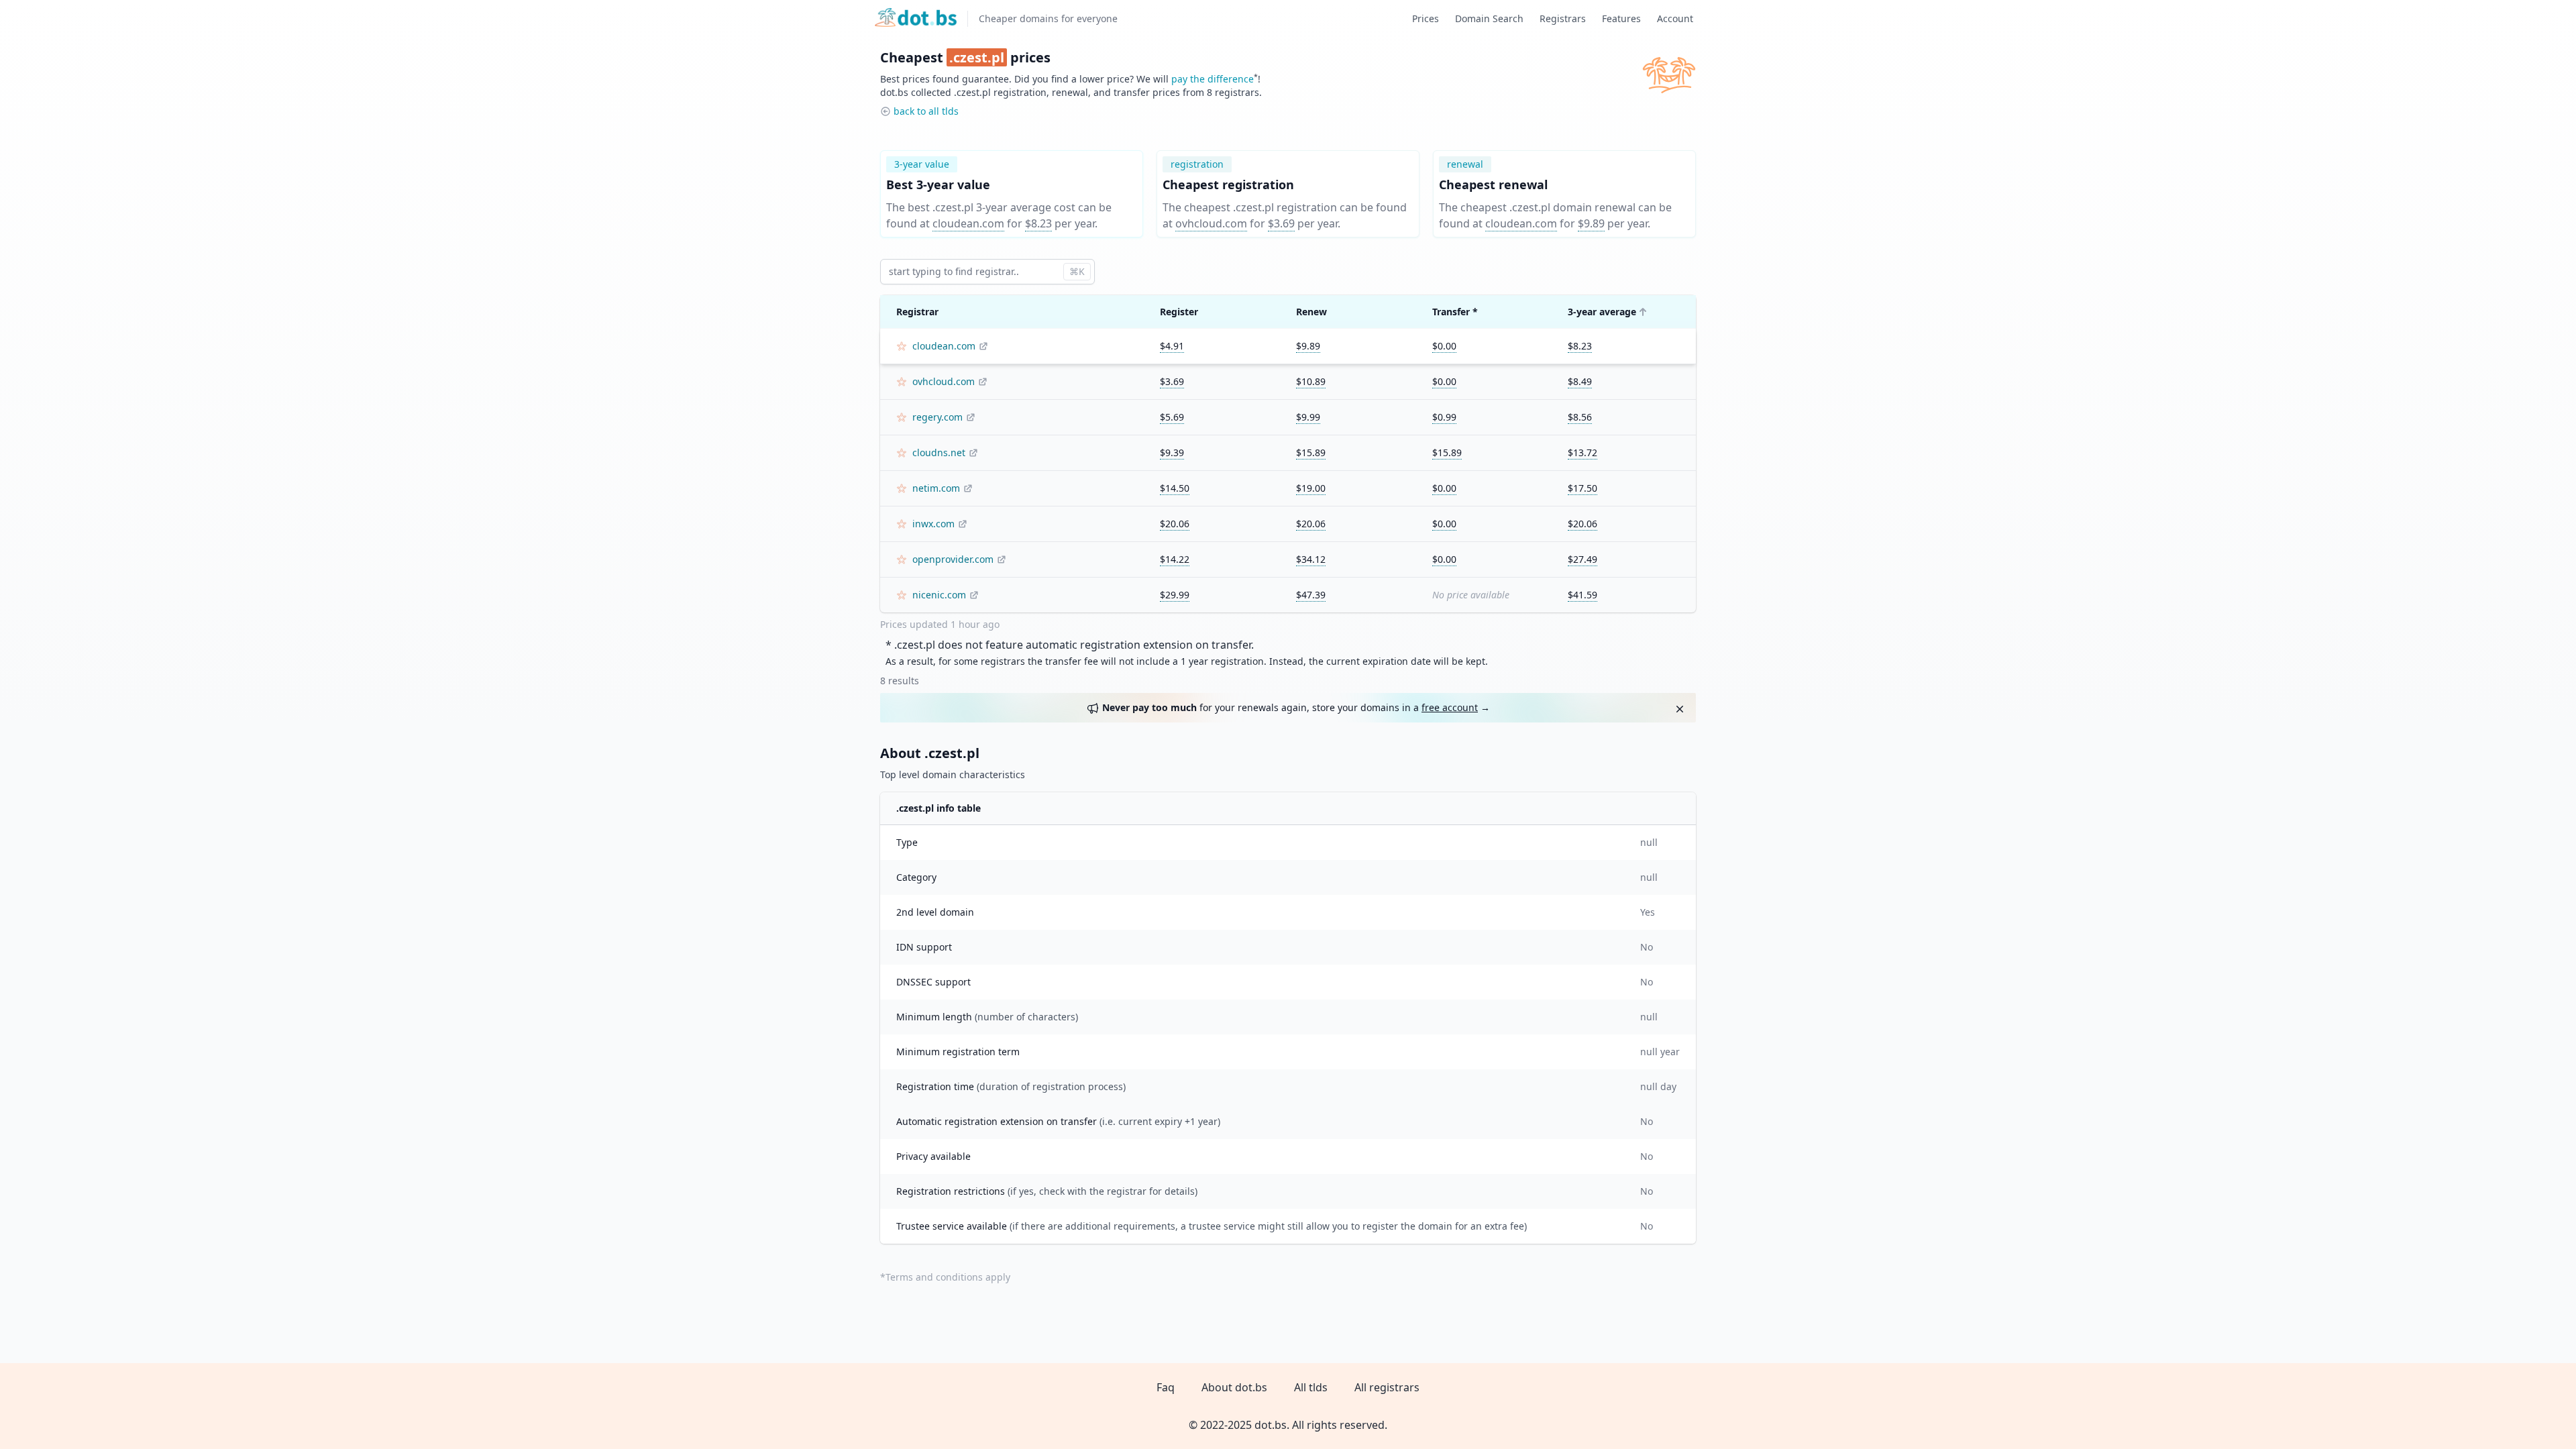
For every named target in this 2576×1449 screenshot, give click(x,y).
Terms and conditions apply (948, 1277)
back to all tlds (926, 111)
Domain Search (1489, 18)
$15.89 (1311, 452)
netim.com (936, 488)
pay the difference (1213, 79)
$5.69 (1172, 417)
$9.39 (1172, 452)
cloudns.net (939, 452)
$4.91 (1172, 346)
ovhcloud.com (1211, 223)
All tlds (1311, 1387)
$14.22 (1175, 559)
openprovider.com (953, 559)
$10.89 (1311, 381)
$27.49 (1582, 559)
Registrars (1563, 18)
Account (1675, 18)
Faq (1166, 1387)
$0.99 (1444, 417)
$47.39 (1311, 595)
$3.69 (1281, 223)
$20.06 (1175, 524)
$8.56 (1580, 417)
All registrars (1387, 1387)
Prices (1426, 18)
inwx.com (933, 524)
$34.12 (1311, 559)
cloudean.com (968, 223)
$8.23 (1038, 223)
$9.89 (1591, 223)
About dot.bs (1234, 1387)
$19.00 (1311, 488)
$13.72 (1582, 452)
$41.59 (1582, 595)
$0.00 (1444, 346)
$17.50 (1582, 488)
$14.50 (1175, 488)
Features (1621, 18)
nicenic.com (939, 595)
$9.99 (1308, 417)
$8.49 (1580, 381)
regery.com (937, 417)
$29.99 (1175, 595)
